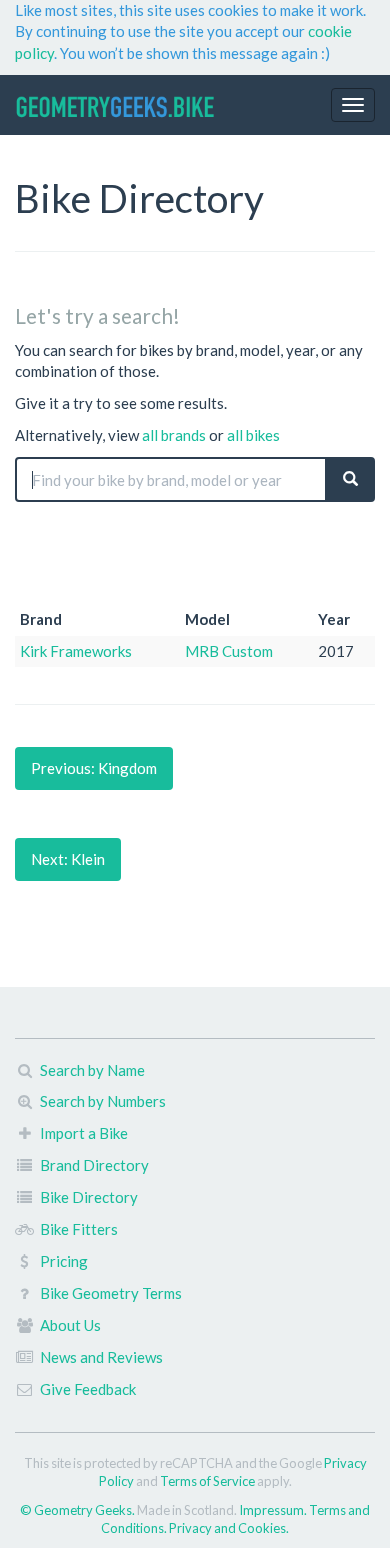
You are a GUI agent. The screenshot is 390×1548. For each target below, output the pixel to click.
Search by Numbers (103, 1101)
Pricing (64, 1261)
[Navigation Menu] (353, 105)
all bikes (253, 435)
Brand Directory (94, 1165)
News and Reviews (101, 1357)
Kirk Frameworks (76, 651)
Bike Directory (89, 1197)
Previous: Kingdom (94, 768)
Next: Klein (68, 859)
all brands (174, 435)
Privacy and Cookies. (229, 1528)
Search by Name (92, 1070)
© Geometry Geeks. (78, 1510)
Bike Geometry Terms (111, 1293)
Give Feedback (88, 1389)
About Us (70, 1325)
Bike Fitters (79, 1229)
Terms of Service (207, 1481)
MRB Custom (229, 651)
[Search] (350, 479)
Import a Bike (84, 1133)
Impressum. (274, 1510)
